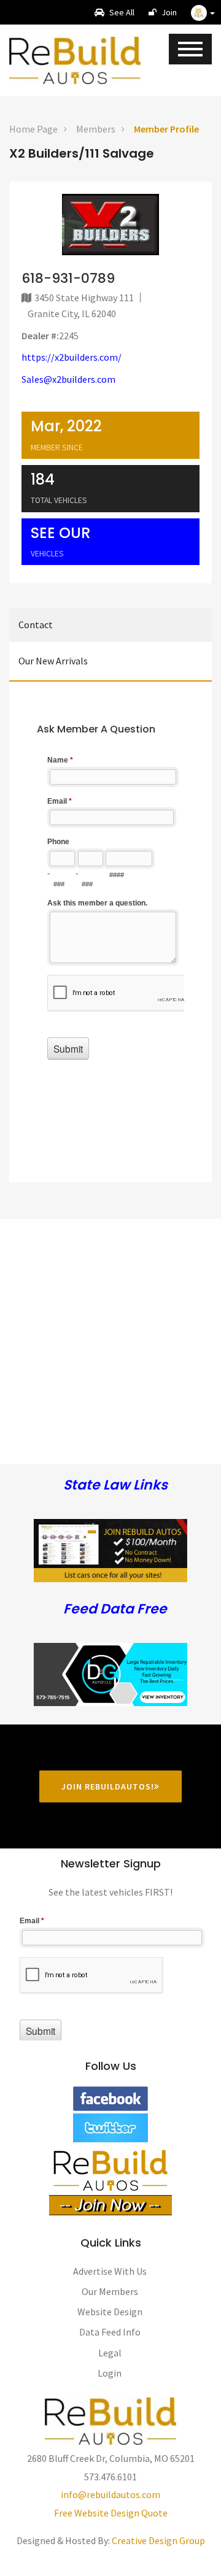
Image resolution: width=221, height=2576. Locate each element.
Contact (36, 625)
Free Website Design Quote (111, 2513)
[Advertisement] (110, 1329)
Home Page (33, 129)
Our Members (110, 2291)
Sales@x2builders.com (68, 379)
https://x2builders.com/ (72, 357)
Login (110, 2373)
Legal (110, 2353)
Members (96, 129)
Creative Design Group (158, 2540)
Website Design (110, 2312)
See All (121, 12)
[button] (203, 12)
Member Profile (166, 129)
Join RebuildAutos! (108, 1786)
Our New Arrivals (53, 661)
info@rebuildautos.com (110, 2494)
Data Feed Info (110, 2332)
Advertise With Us (110, 2271)
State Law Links (115, 1486)
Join (168, 12)
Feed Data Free (115, 1609)
